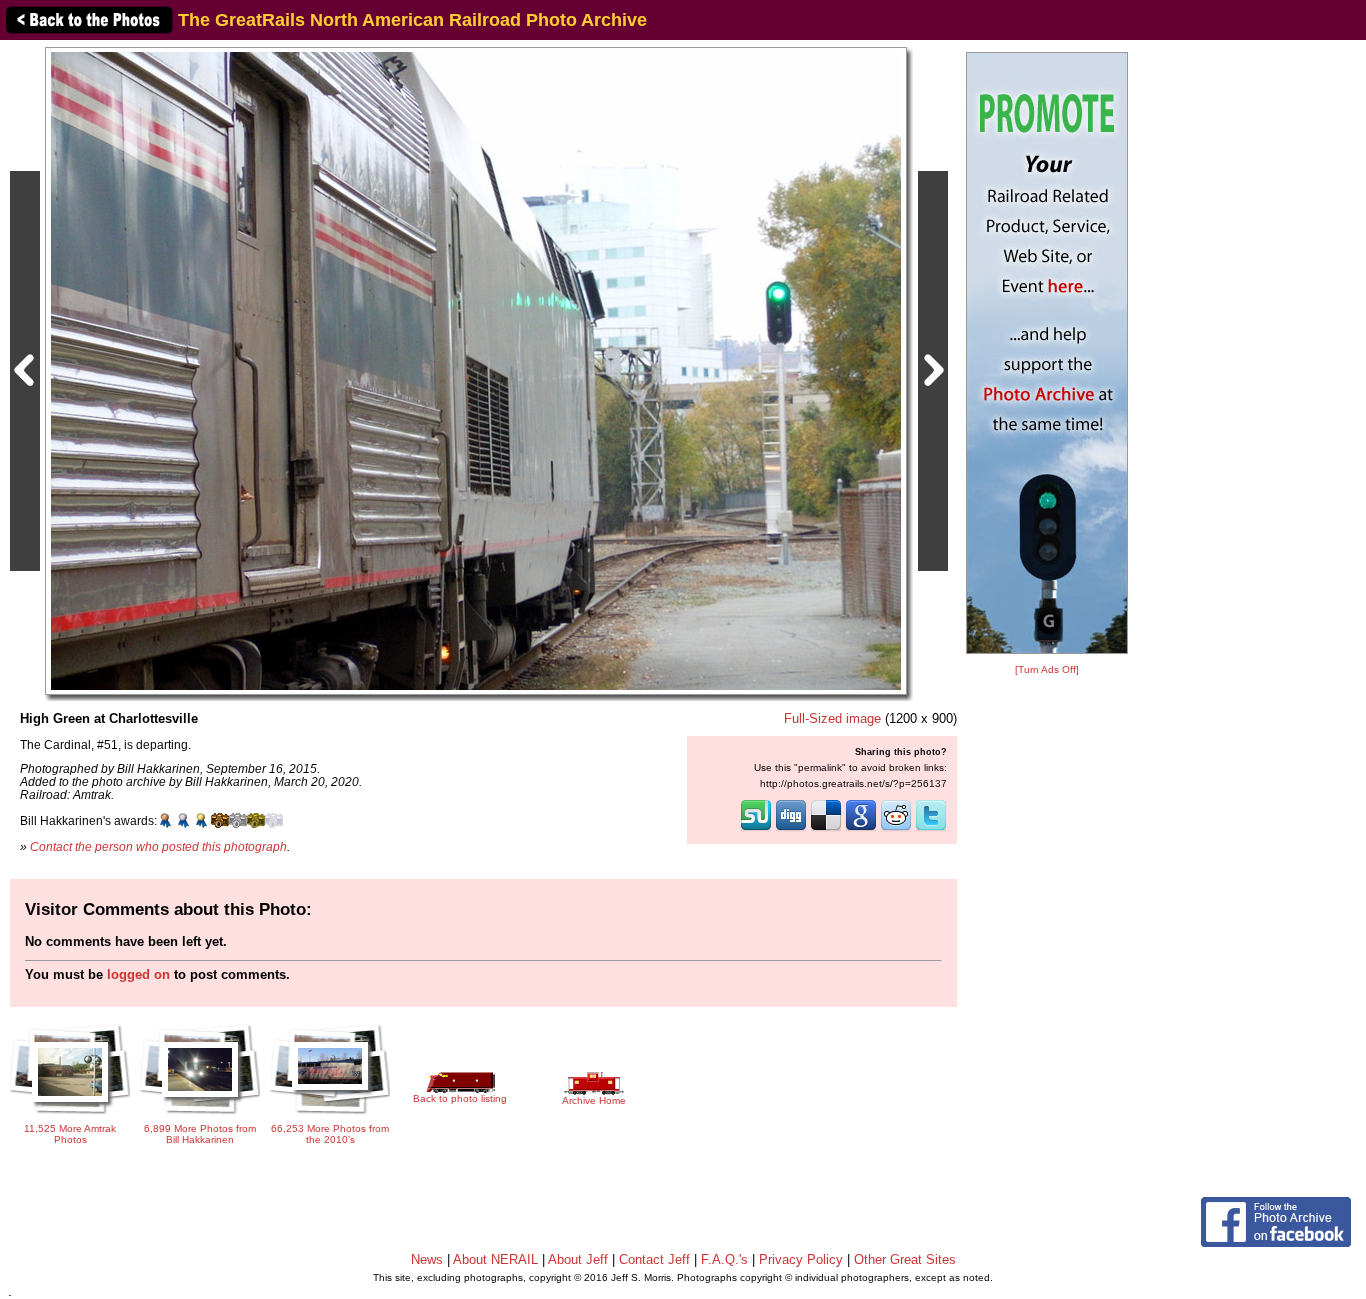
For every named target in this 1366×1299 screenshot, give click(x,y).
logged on (138, 974)
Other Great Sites (905, 1259)
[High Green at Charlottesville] (476, 370)
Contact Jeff (654, 1259)
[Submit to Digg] (791, 829)
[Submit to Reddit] (896, 829)
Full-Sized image (832, 718)
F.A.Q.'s (724, 1259)
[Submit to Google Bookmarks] (861, 829)
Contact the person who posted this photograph (158, 846)
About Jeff (578, 1259)
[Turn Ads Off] (1047, 669)
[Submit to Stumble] (756, 829)
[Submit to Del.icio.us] (826, 829)
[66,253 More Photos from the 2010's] (330, 1115)
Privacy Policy (801, 1259)
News (427, 1259)
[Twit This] (931, 829)
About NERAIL (495, 1259)
